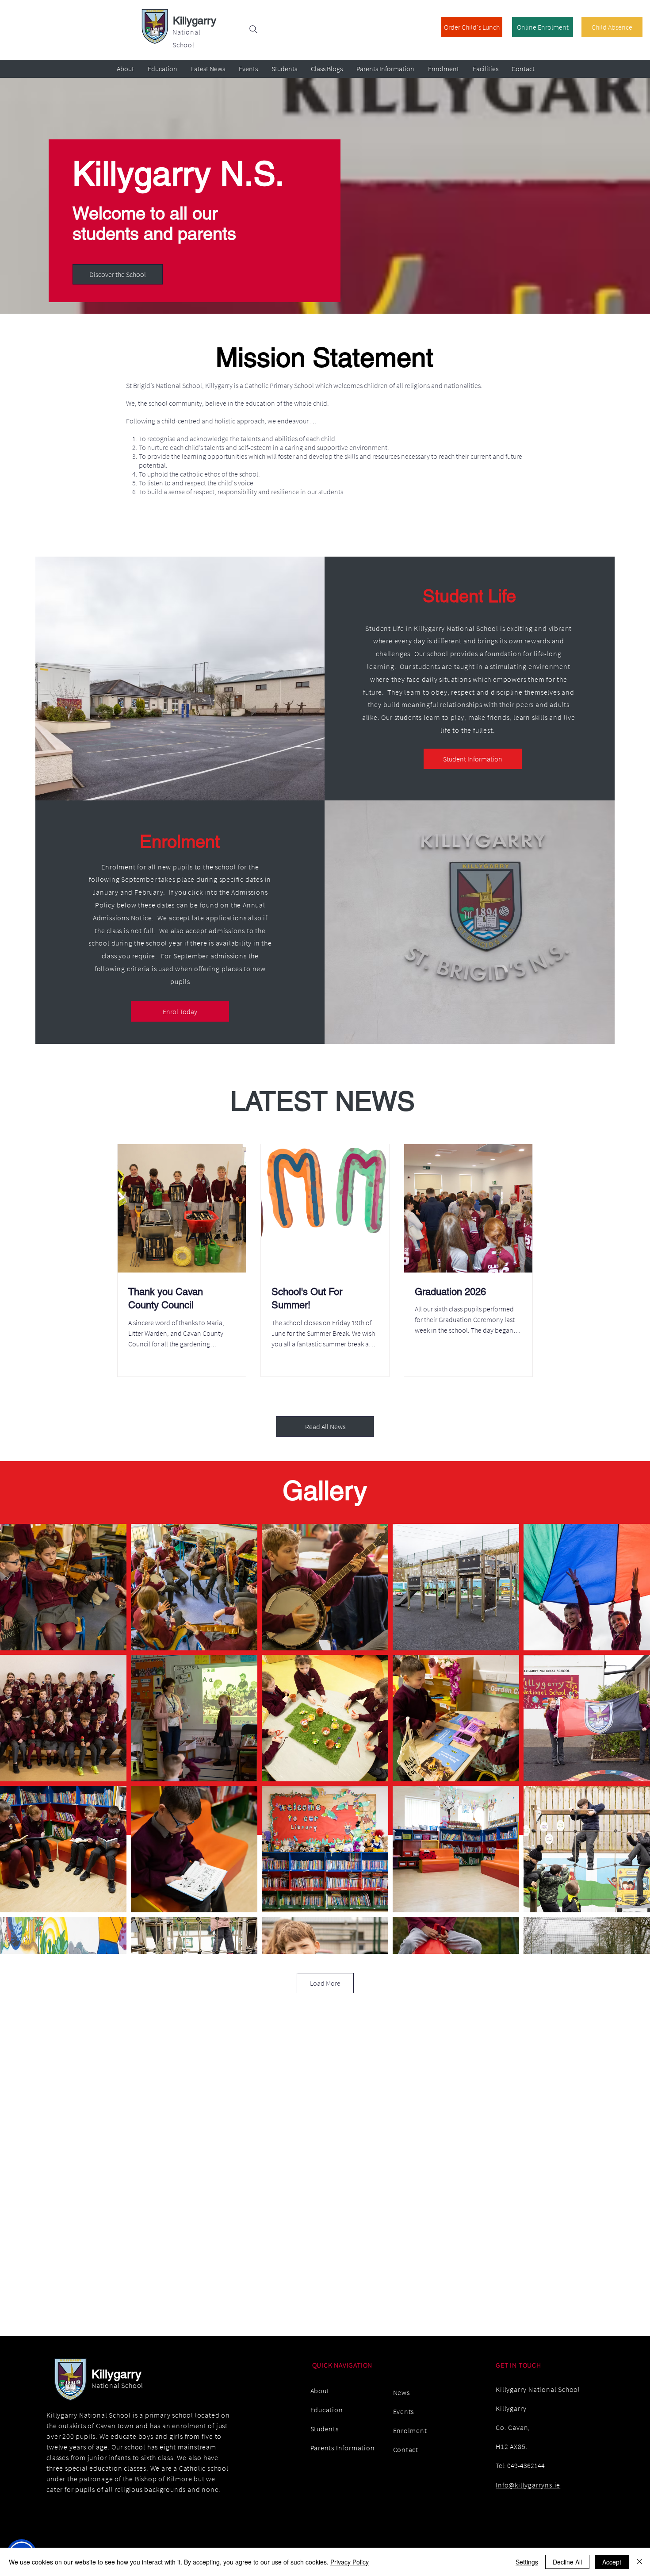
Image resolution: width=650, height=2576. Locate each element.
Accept (612, 2562)
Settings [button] (527, 2562)
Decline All (567, 2562)
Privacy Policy (350, 2562)
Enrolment (410, 2430)
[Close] (639, 2562)
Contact (406, 2449)
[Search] (253, 29)
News (401, 2392)
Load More (325, 1983)
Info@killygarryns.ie (528, 2485)
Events (404, 2411)
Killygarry (195, 21)
